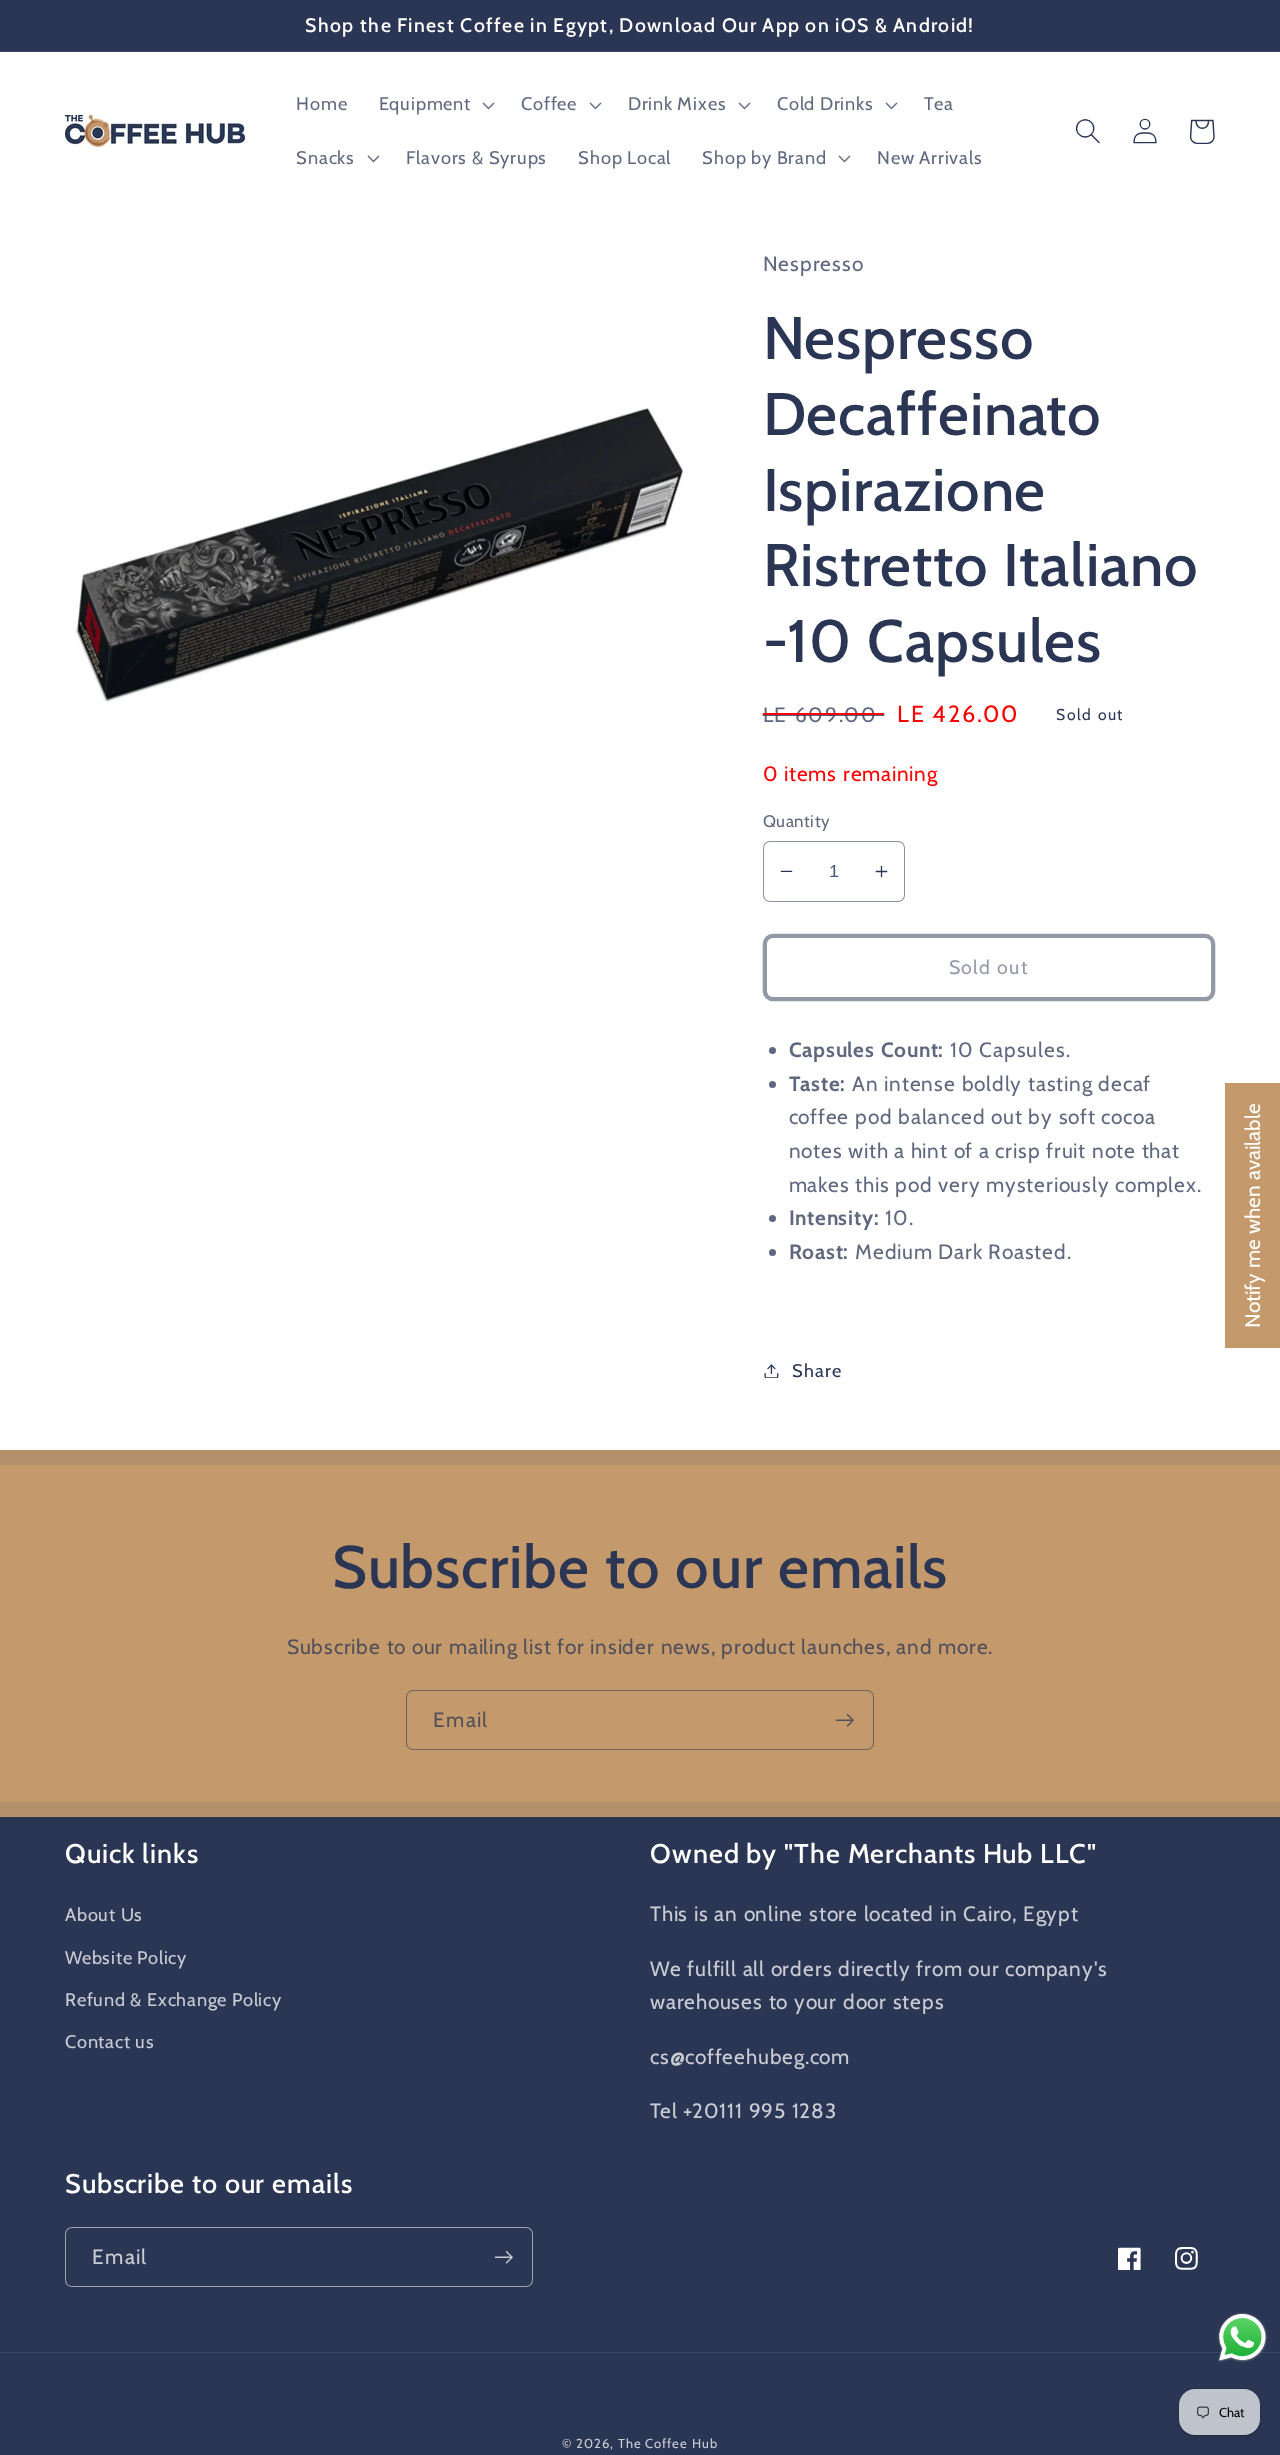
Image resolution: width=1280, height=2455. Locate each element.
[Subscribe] (844, 1720)
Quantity (797, 821)
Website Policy (126, 1957)
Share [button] (816, 1370)
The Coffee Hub (668, 2443)
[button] (434, 105)
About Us (104, 1914)
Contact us (110, 2041)
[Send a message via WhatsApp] (1242, 2337)
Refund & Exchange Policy (173, 1999)
